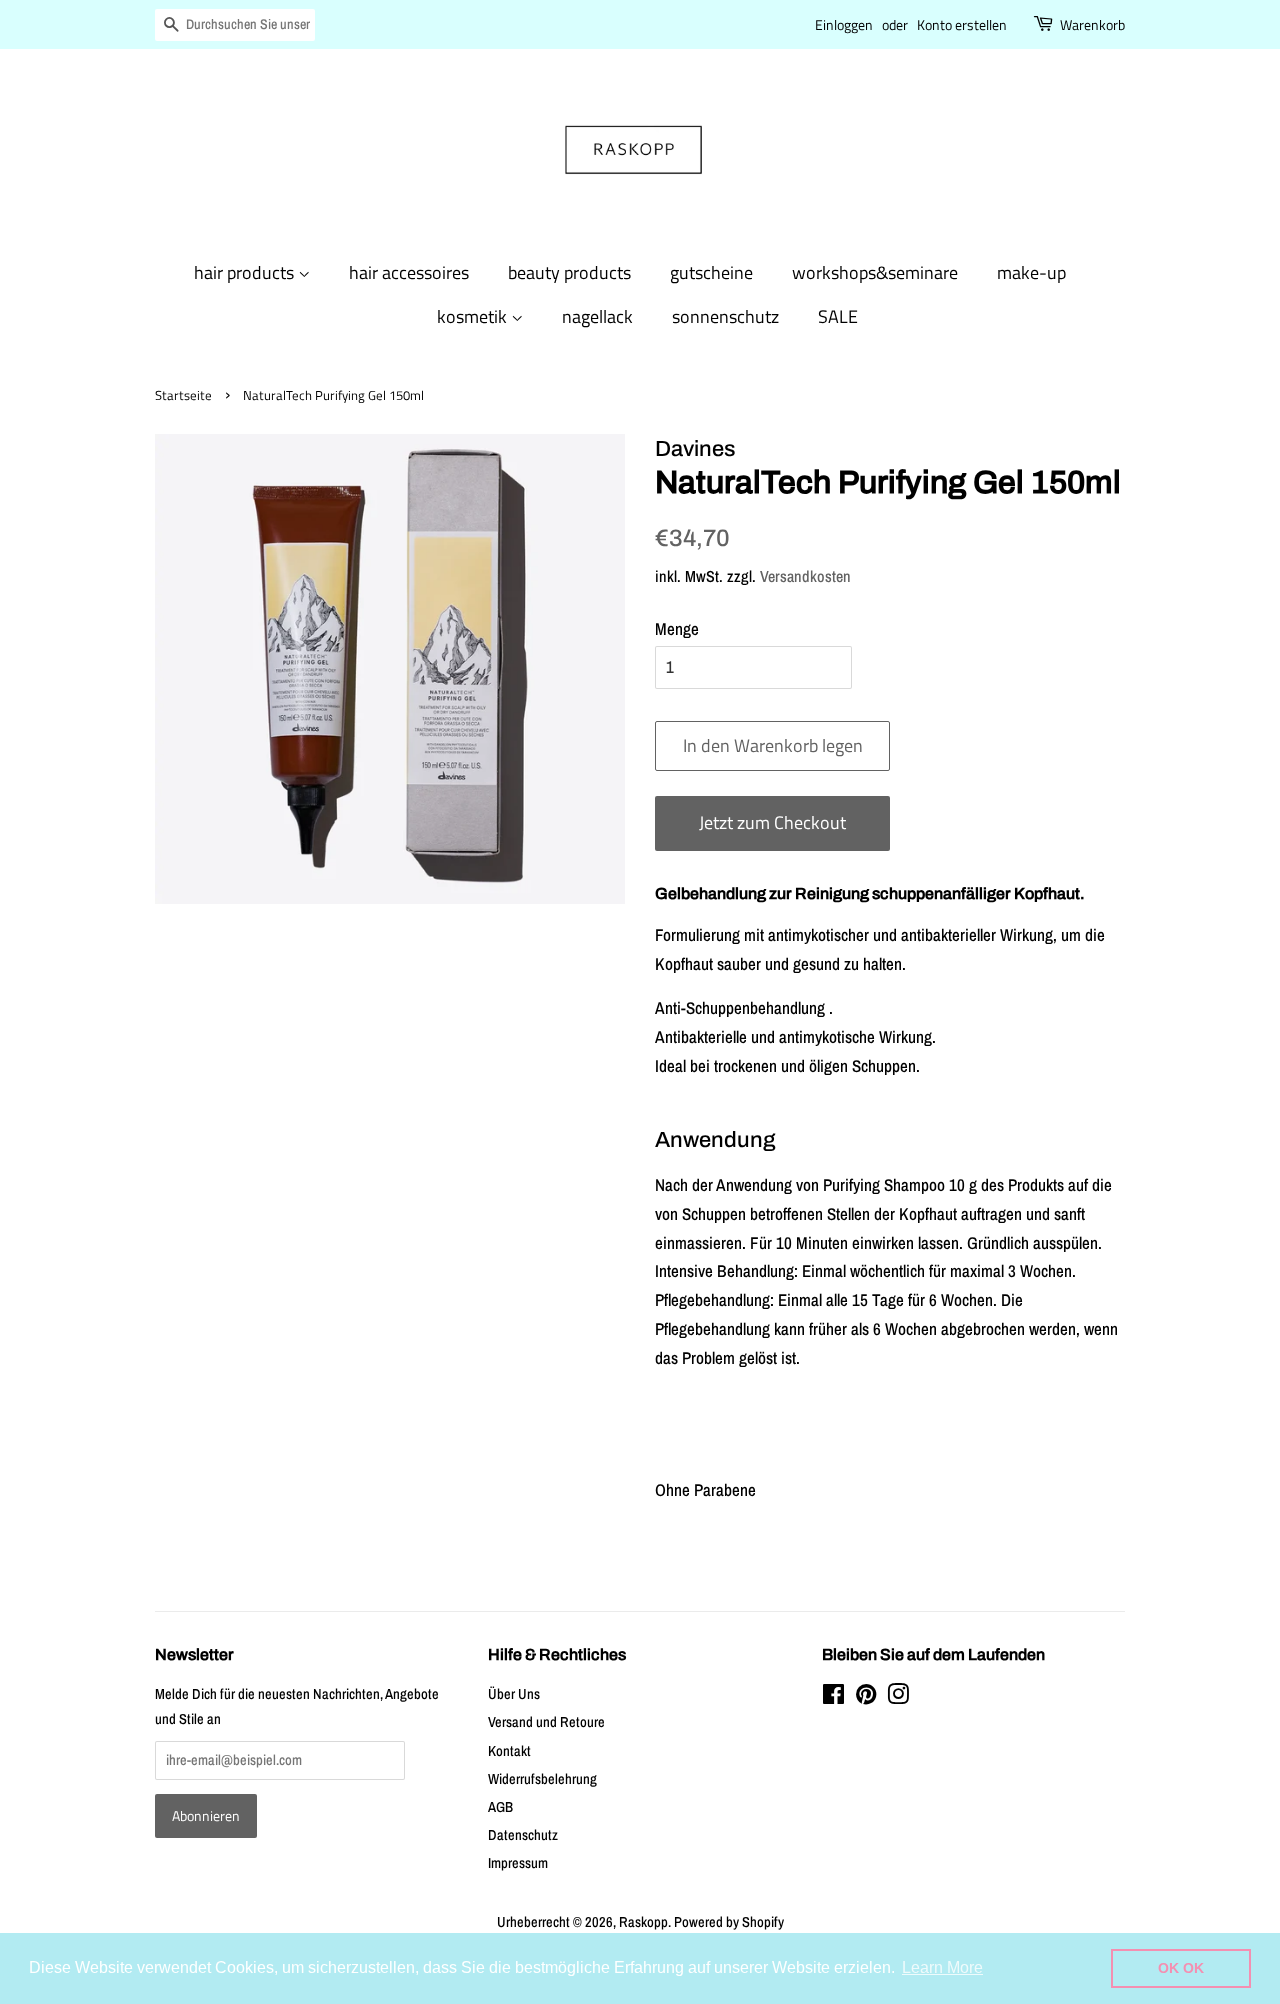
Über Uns (514, 1694)
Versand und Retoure (546, 1722)
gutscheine (711, 272)
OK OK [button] (1181, 1968)
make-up (1031, 272)
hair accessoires (409, 272)
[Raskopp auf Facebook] (833, 1698)
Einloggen (844, 24)
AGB (500, 1807)
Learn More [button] (942, 1967)
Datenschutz (523, 1835)
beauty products (569, 272)
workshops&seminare (875, 272)
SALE (838, 316)
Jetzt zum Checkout (772, 822)
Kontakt (509, 1751)
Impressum (518, 1863)
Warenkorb (1092, 24)
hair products (246, 272)
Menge (677, 628)
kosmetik (474, 316)
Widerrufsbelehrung (542, 1779)
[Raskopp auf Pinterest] (866, 1698)
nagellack (597, 316)
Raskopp (643, 1922)
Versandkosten (805, 576)
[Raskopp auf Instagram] (898, 1698)
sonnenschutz (725, 316)
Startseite (183, 395)
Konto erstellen (962, 24)
